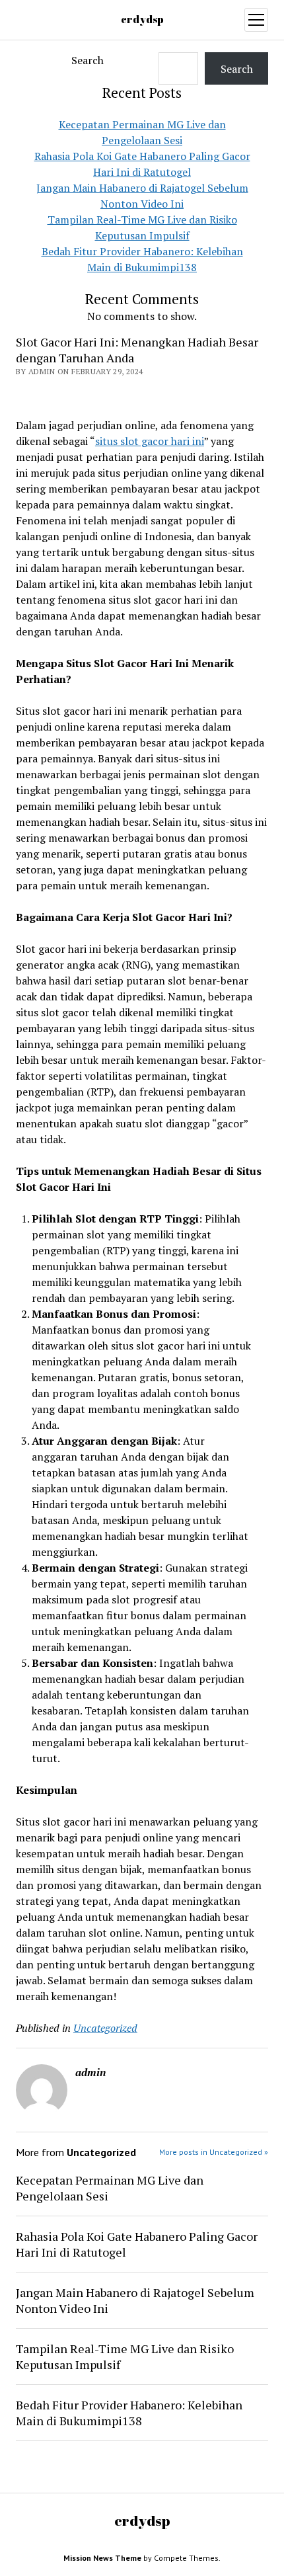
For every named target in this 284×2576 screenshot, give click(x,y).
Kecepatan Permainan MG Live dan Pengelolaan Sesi (110, 2188)
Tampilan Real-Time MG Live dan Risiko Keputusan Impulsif (125, 2356)
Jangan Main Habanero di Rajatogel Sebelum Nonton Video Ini (135, 2300)
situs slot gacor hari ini (150, 441)
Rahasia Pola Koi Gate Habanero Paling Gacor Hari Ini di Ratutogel (137, 2244)
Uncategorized (105, 2028)
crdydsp (142, 19)
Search (88, 60)
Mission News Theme (102, 2558)
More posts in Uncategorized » (214, 2152)
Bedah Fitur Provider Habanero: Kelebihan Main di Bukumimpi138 (129, 2413)
